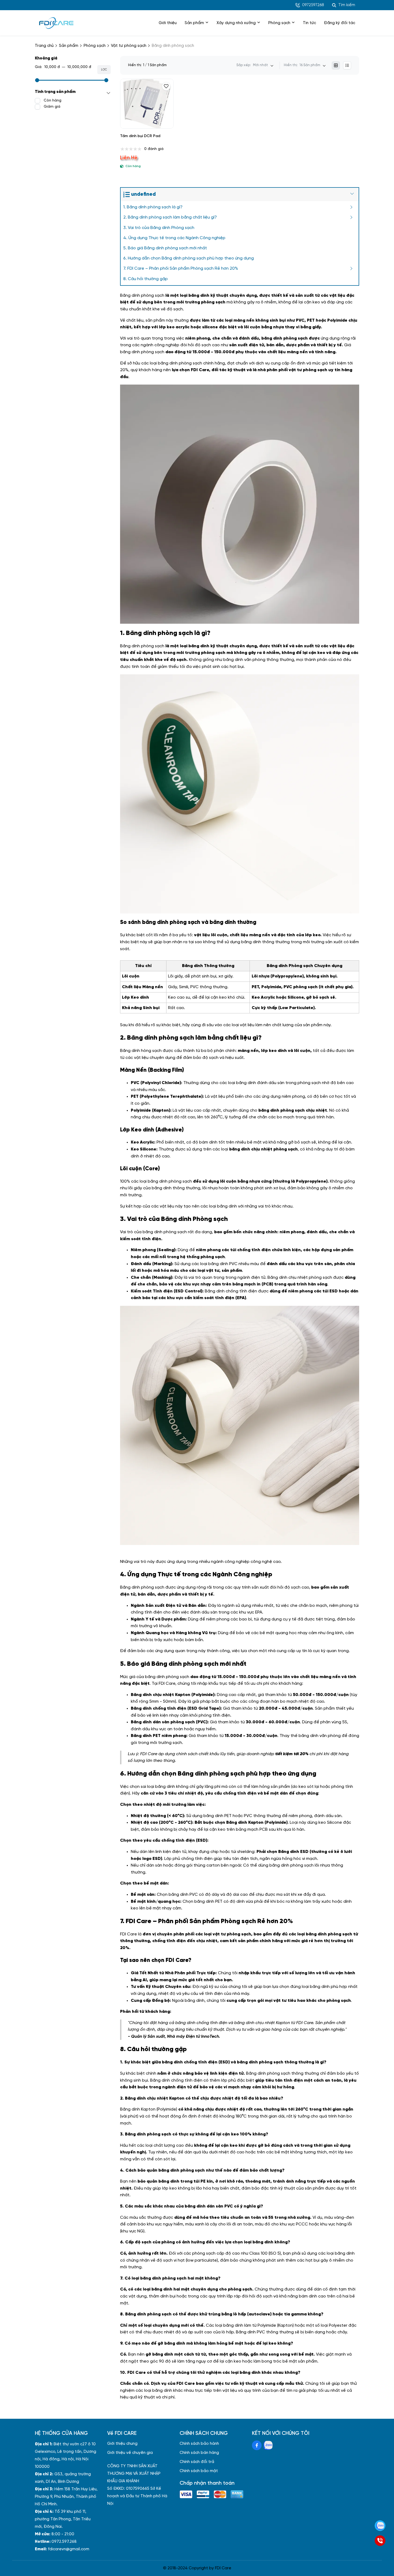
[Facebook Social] (257, 2445)
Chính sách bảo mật (199, 2471)
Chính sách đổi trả (197, 2462)
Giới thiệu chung (122, 2444)
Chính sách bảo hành (199, 2444)
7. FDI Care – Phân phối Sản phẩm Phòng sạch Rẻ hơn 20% (181, 268)
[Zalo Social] (268, 2445)
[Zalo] (380, 2526)
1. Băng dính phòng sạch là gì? (153, 207)
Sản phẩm (194, 23)
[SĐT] (380, 2541)
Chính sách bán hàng (199, 2453)
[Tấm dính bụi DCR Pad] (147, 104)
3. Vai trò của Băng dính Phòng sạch (159, 228)
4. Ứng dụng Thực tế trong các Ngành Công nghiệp (174, 238)
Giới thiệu (168, 23)
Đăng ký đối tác (340, 23)
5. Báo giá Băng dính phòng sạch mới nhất (165, 248)
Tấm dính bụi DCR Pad (140, 136)
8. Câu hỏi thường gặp (146, 279)
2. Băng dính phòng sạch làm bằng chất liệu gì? (170, 217)
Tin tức (309, 23)
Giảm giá (52, 107)
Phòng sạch (279, 23)
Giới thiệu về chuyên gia (130, 2453)
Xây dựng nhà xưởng (236, 23)
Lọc (104, 70)
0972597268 (313, 5)
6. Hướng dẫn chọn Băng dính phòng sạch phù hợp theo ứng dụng (189, 258)
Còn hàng (53, 101)
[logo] (56, 23)
